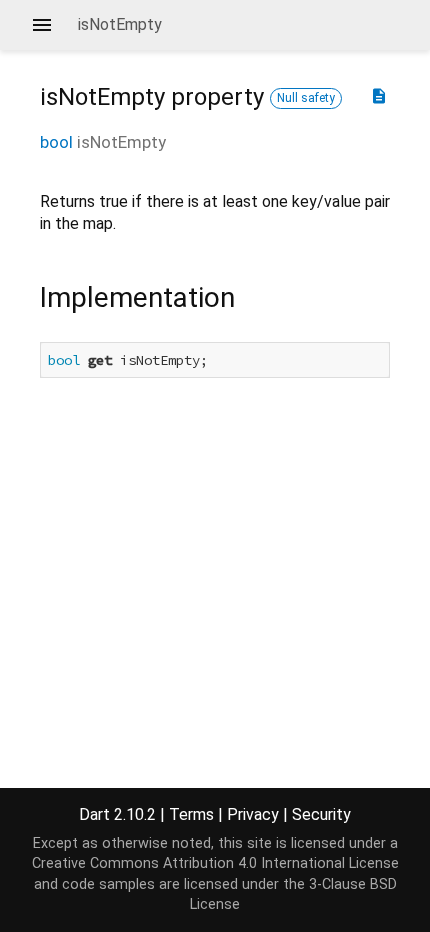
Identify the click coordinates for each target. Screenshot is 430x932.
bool (56, 142)
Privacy (253, 814)
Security (321, 814)
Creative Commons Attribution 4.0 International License (215, 863)
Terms (191, 814)
